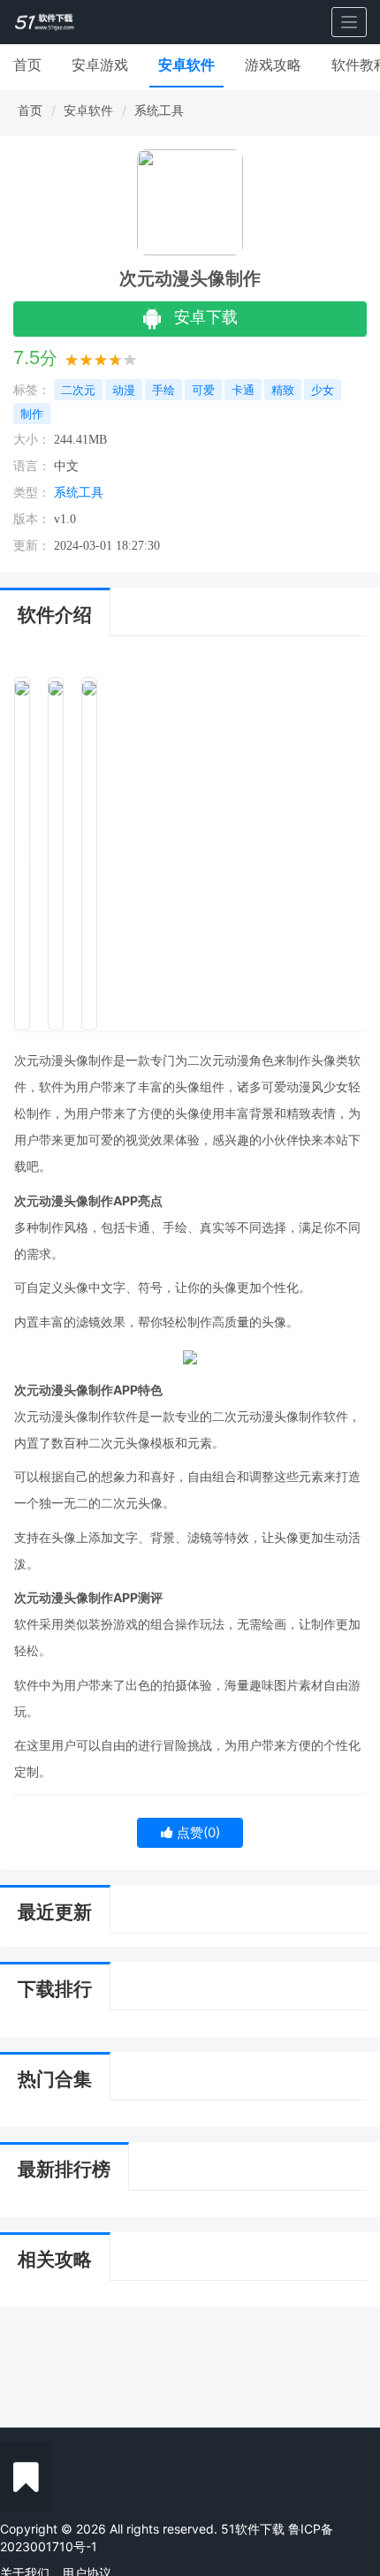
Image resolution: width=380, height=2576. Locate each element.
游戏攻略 (273, 65)
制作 (32, 414)
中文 (66, 466)
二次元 (78, 390)
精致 (283, 390)
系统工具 (159, 110)
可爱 (203, 390)
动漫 (124, 390)
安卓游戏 (100, 65)
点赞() (197, 1832)
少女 (323, 390)
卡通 (243, 390)
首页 (27, 65)
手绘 (163, 390)
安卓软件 (186, 65)
